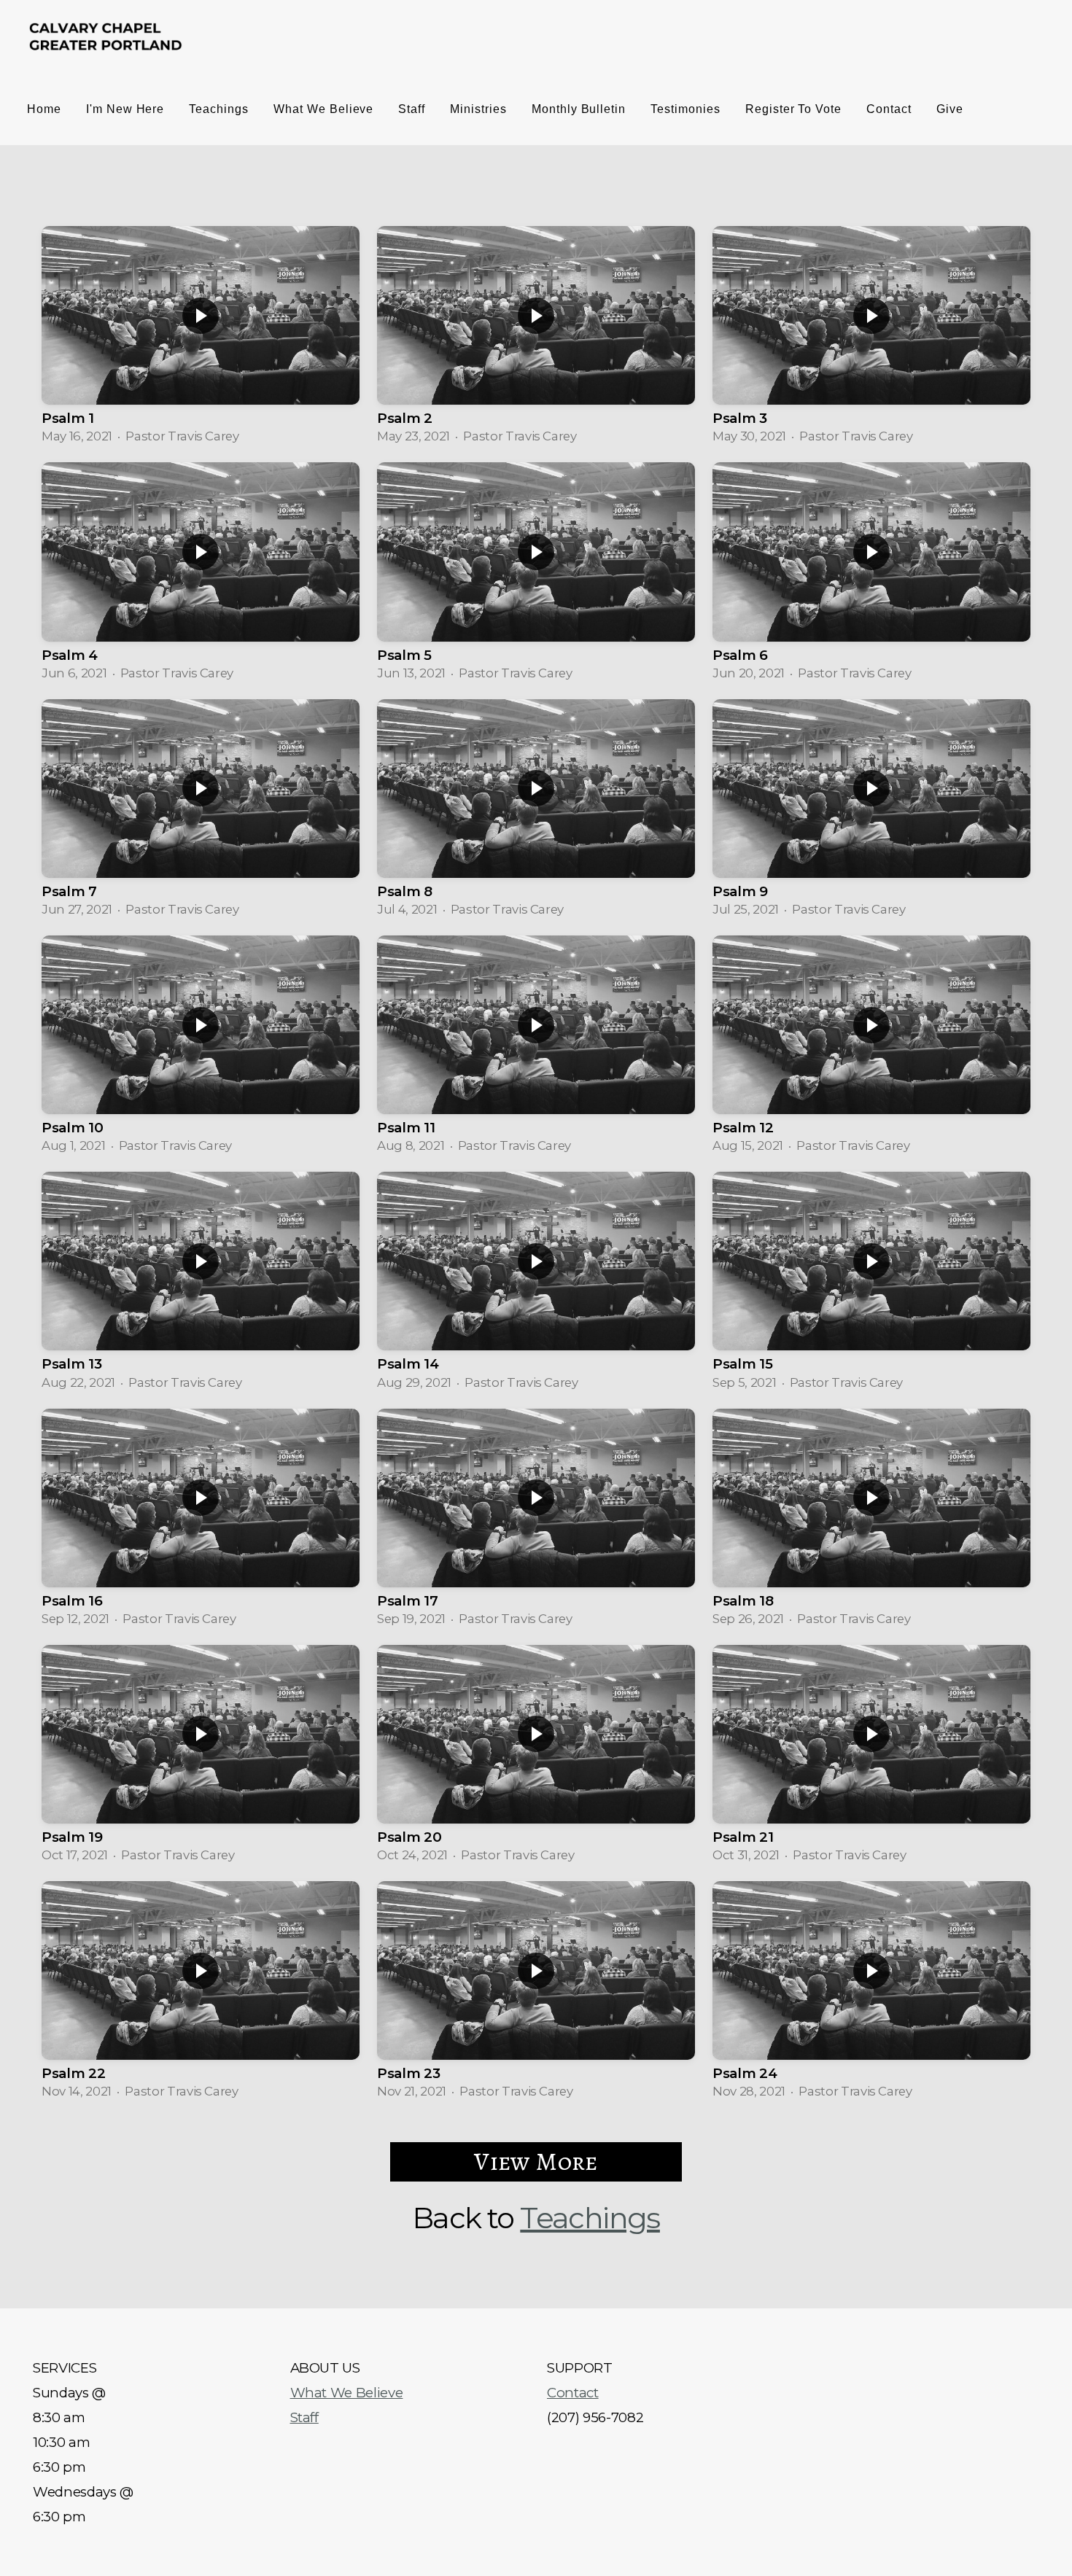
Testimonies (685, 109)
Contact (889, 109)
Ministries (478, 109)
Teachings (219, 109)
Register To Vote (793, 109)
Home (44, 109)
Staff (412, 109)
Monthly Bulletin (579, 109)
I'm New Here (125, 109)
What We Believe (323, 109)
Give (950, 109)
